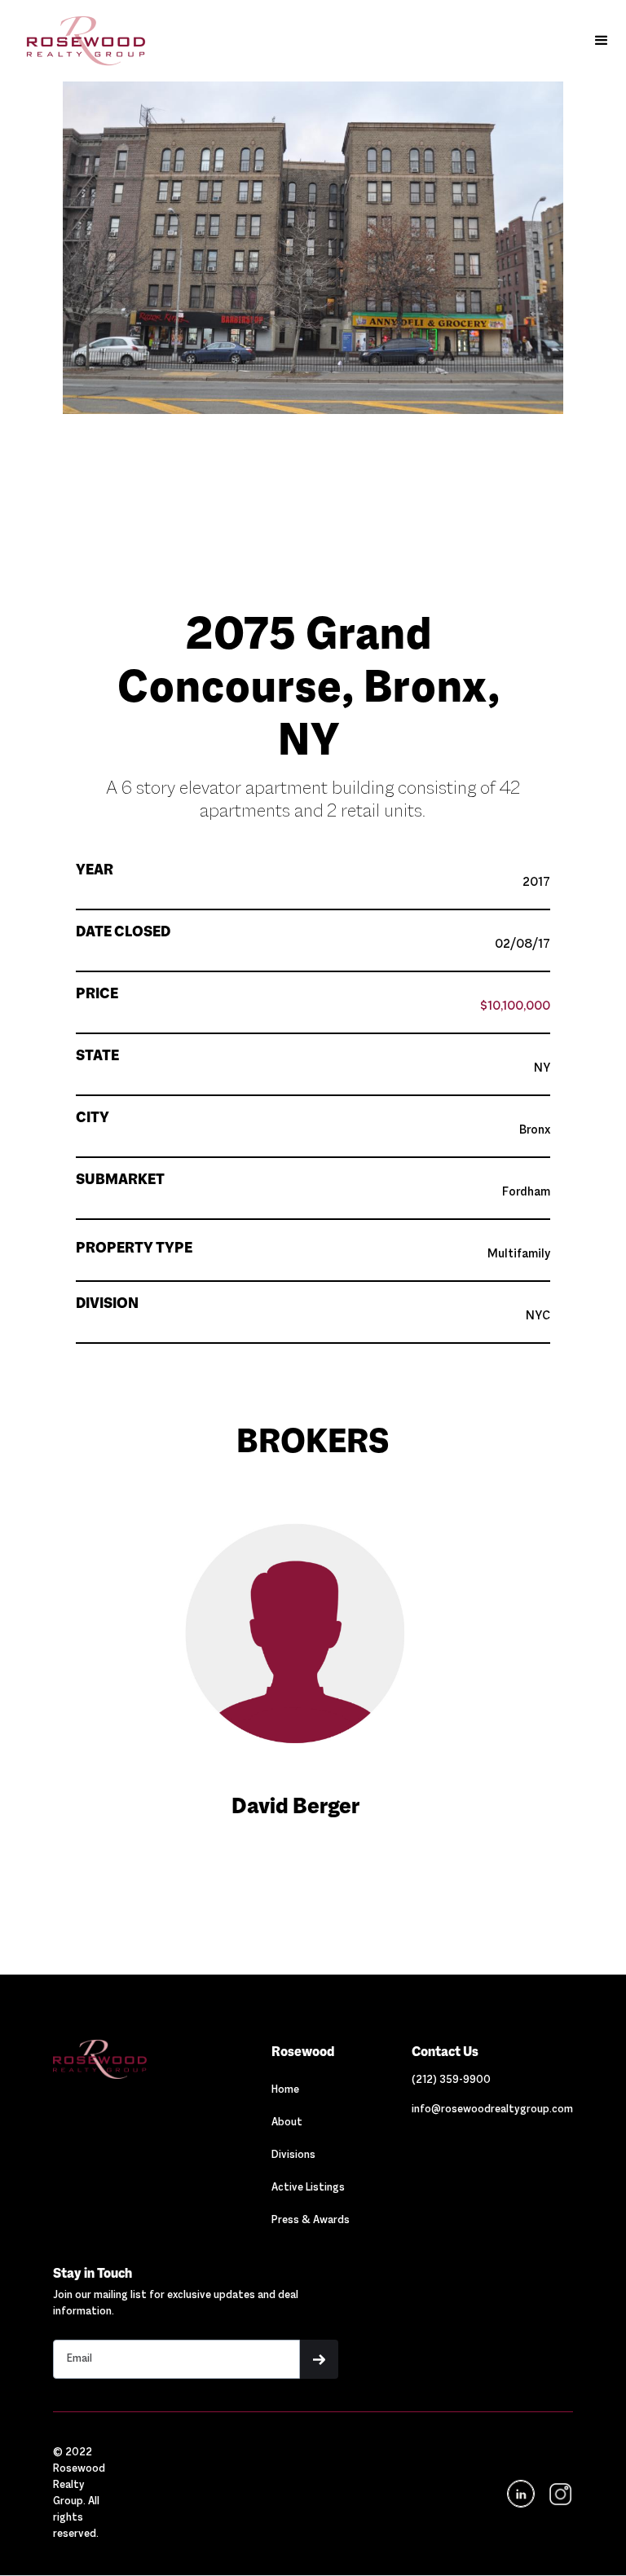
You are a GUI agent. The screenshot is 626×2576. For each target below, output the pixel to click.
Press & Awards (311, 2221)
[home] (78, 41)
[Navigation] (131, 2059)
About (287, 2123)
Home (285, 2090)
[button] (602, 41)
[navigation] (559, 2494)
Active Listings (308, 2188)
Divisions (293, 2155)
